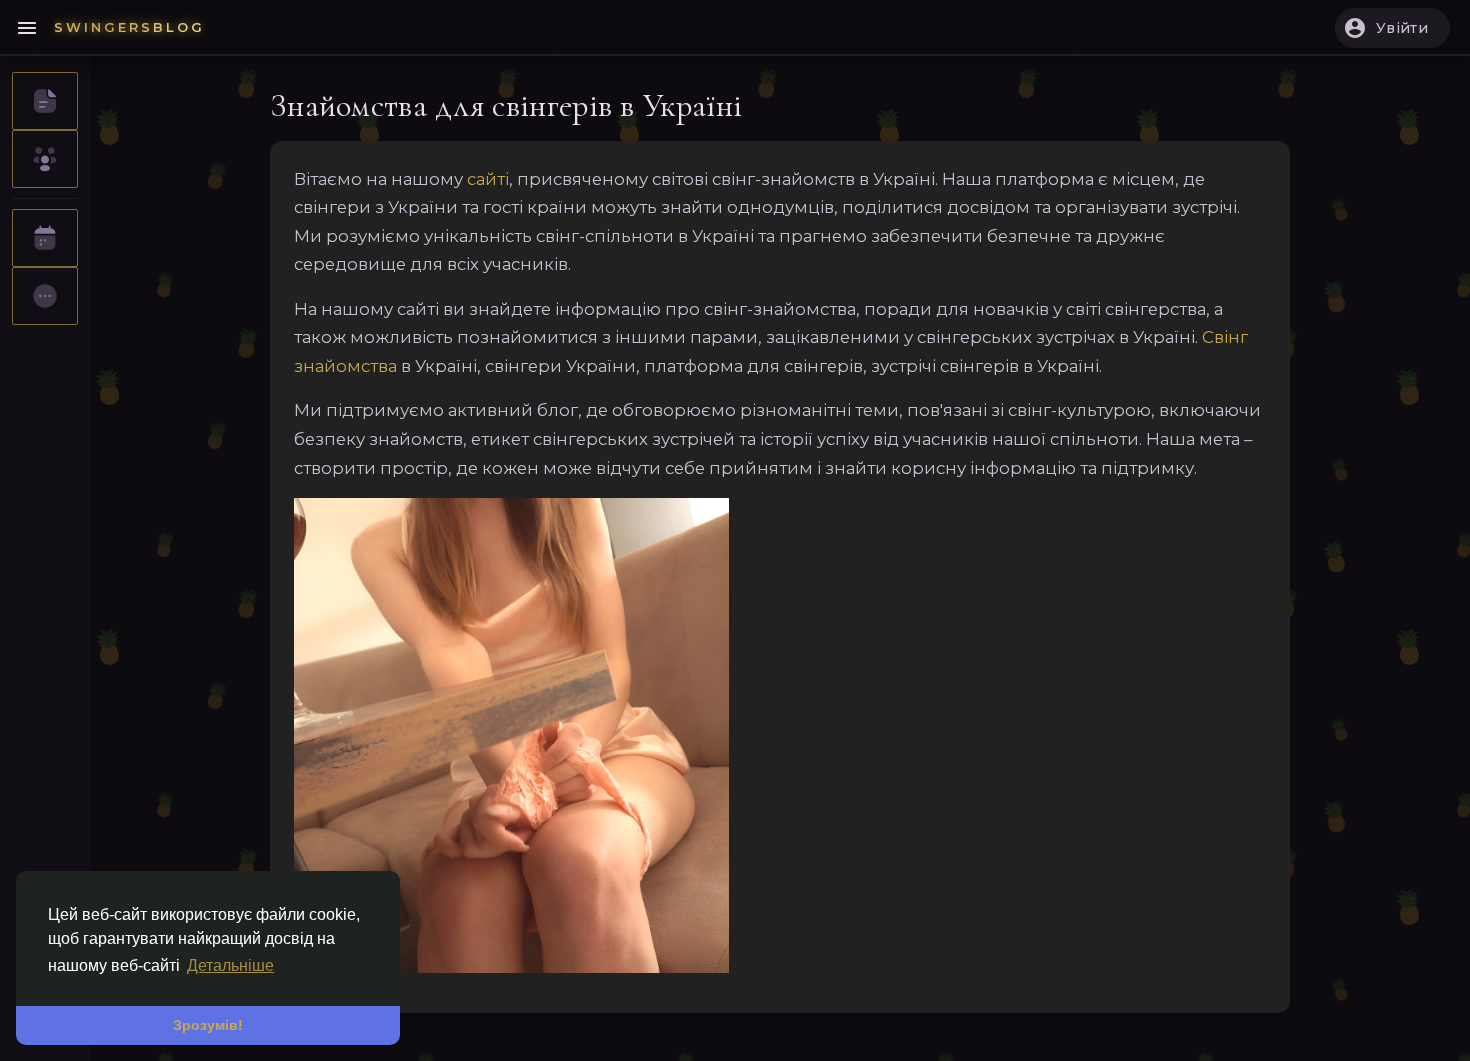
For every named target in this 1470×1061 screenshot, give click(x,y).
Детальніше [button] (230, 965)
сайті (488, 179)
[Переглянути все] (45, 296)
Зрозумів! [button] (208, 1025)
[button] (1392, 28)
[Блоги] (45, 101)
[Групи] (45, 159)
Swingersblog (129, 27)
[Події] (45, 238)
